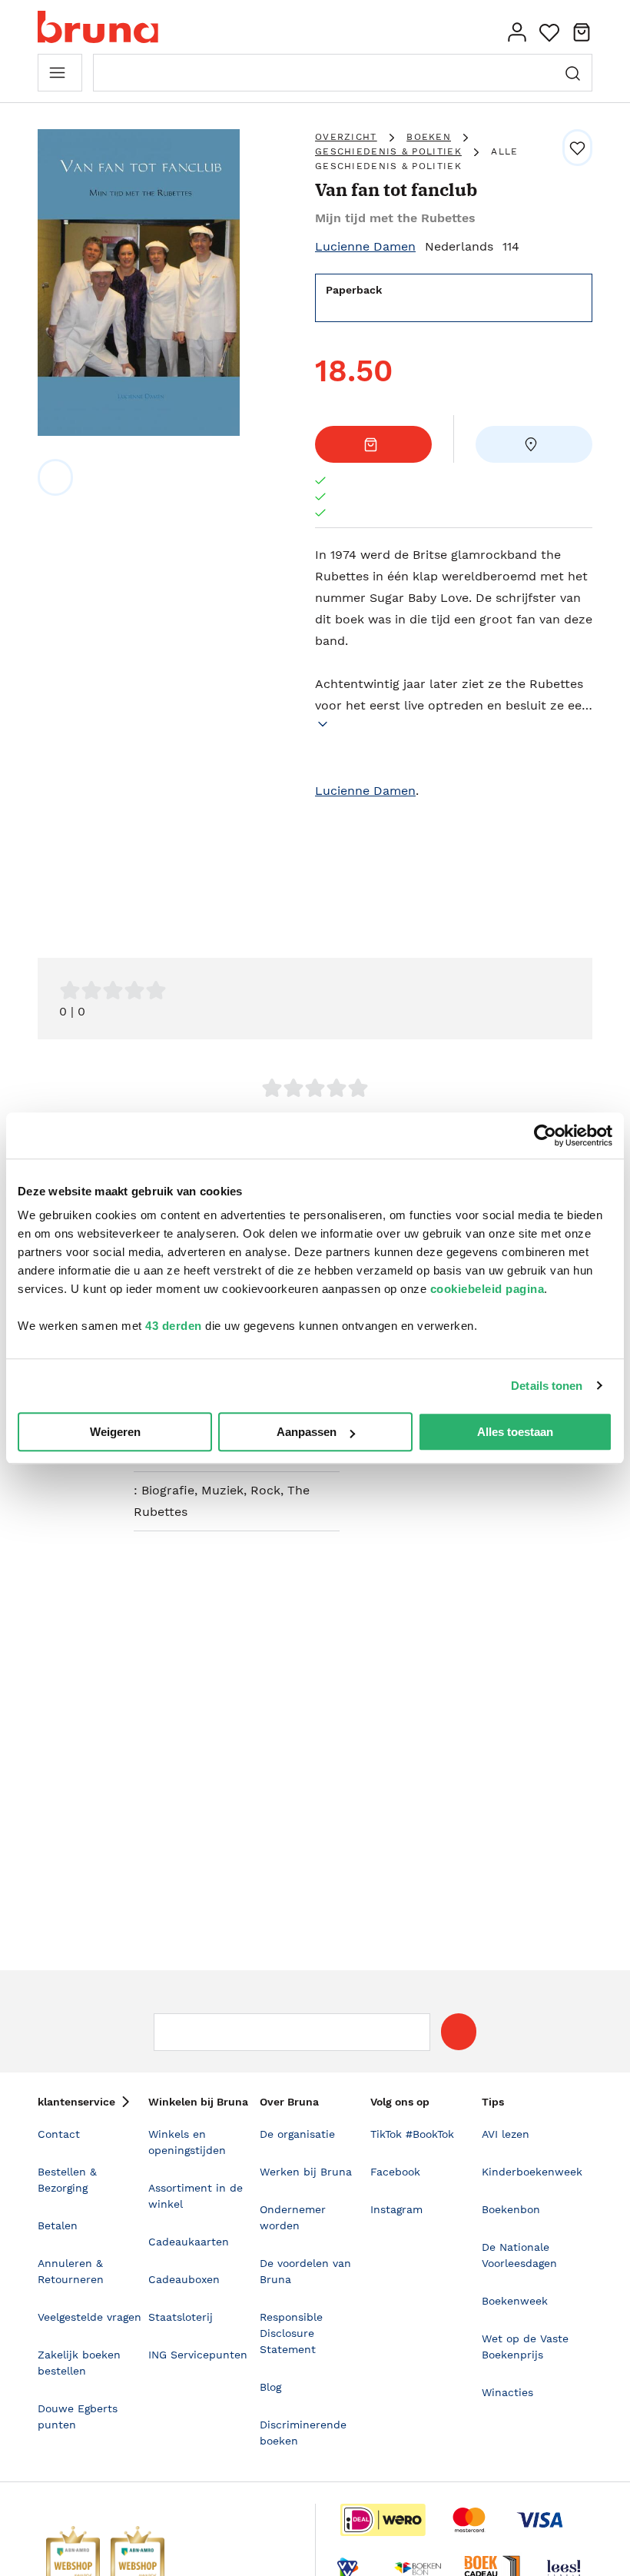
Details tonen (547, 1386)
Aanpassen (307, 1432)
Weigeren (115, 1432)
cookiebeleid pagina (487, 1289)
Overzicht (346, 137)
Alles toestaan (515, 1432)
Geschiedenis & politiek (388, 151)
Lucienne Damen (365, 246)
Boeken (429, 137)
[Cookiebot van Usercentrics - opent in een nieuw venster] (545, 1135)
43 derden (174, 1326)
